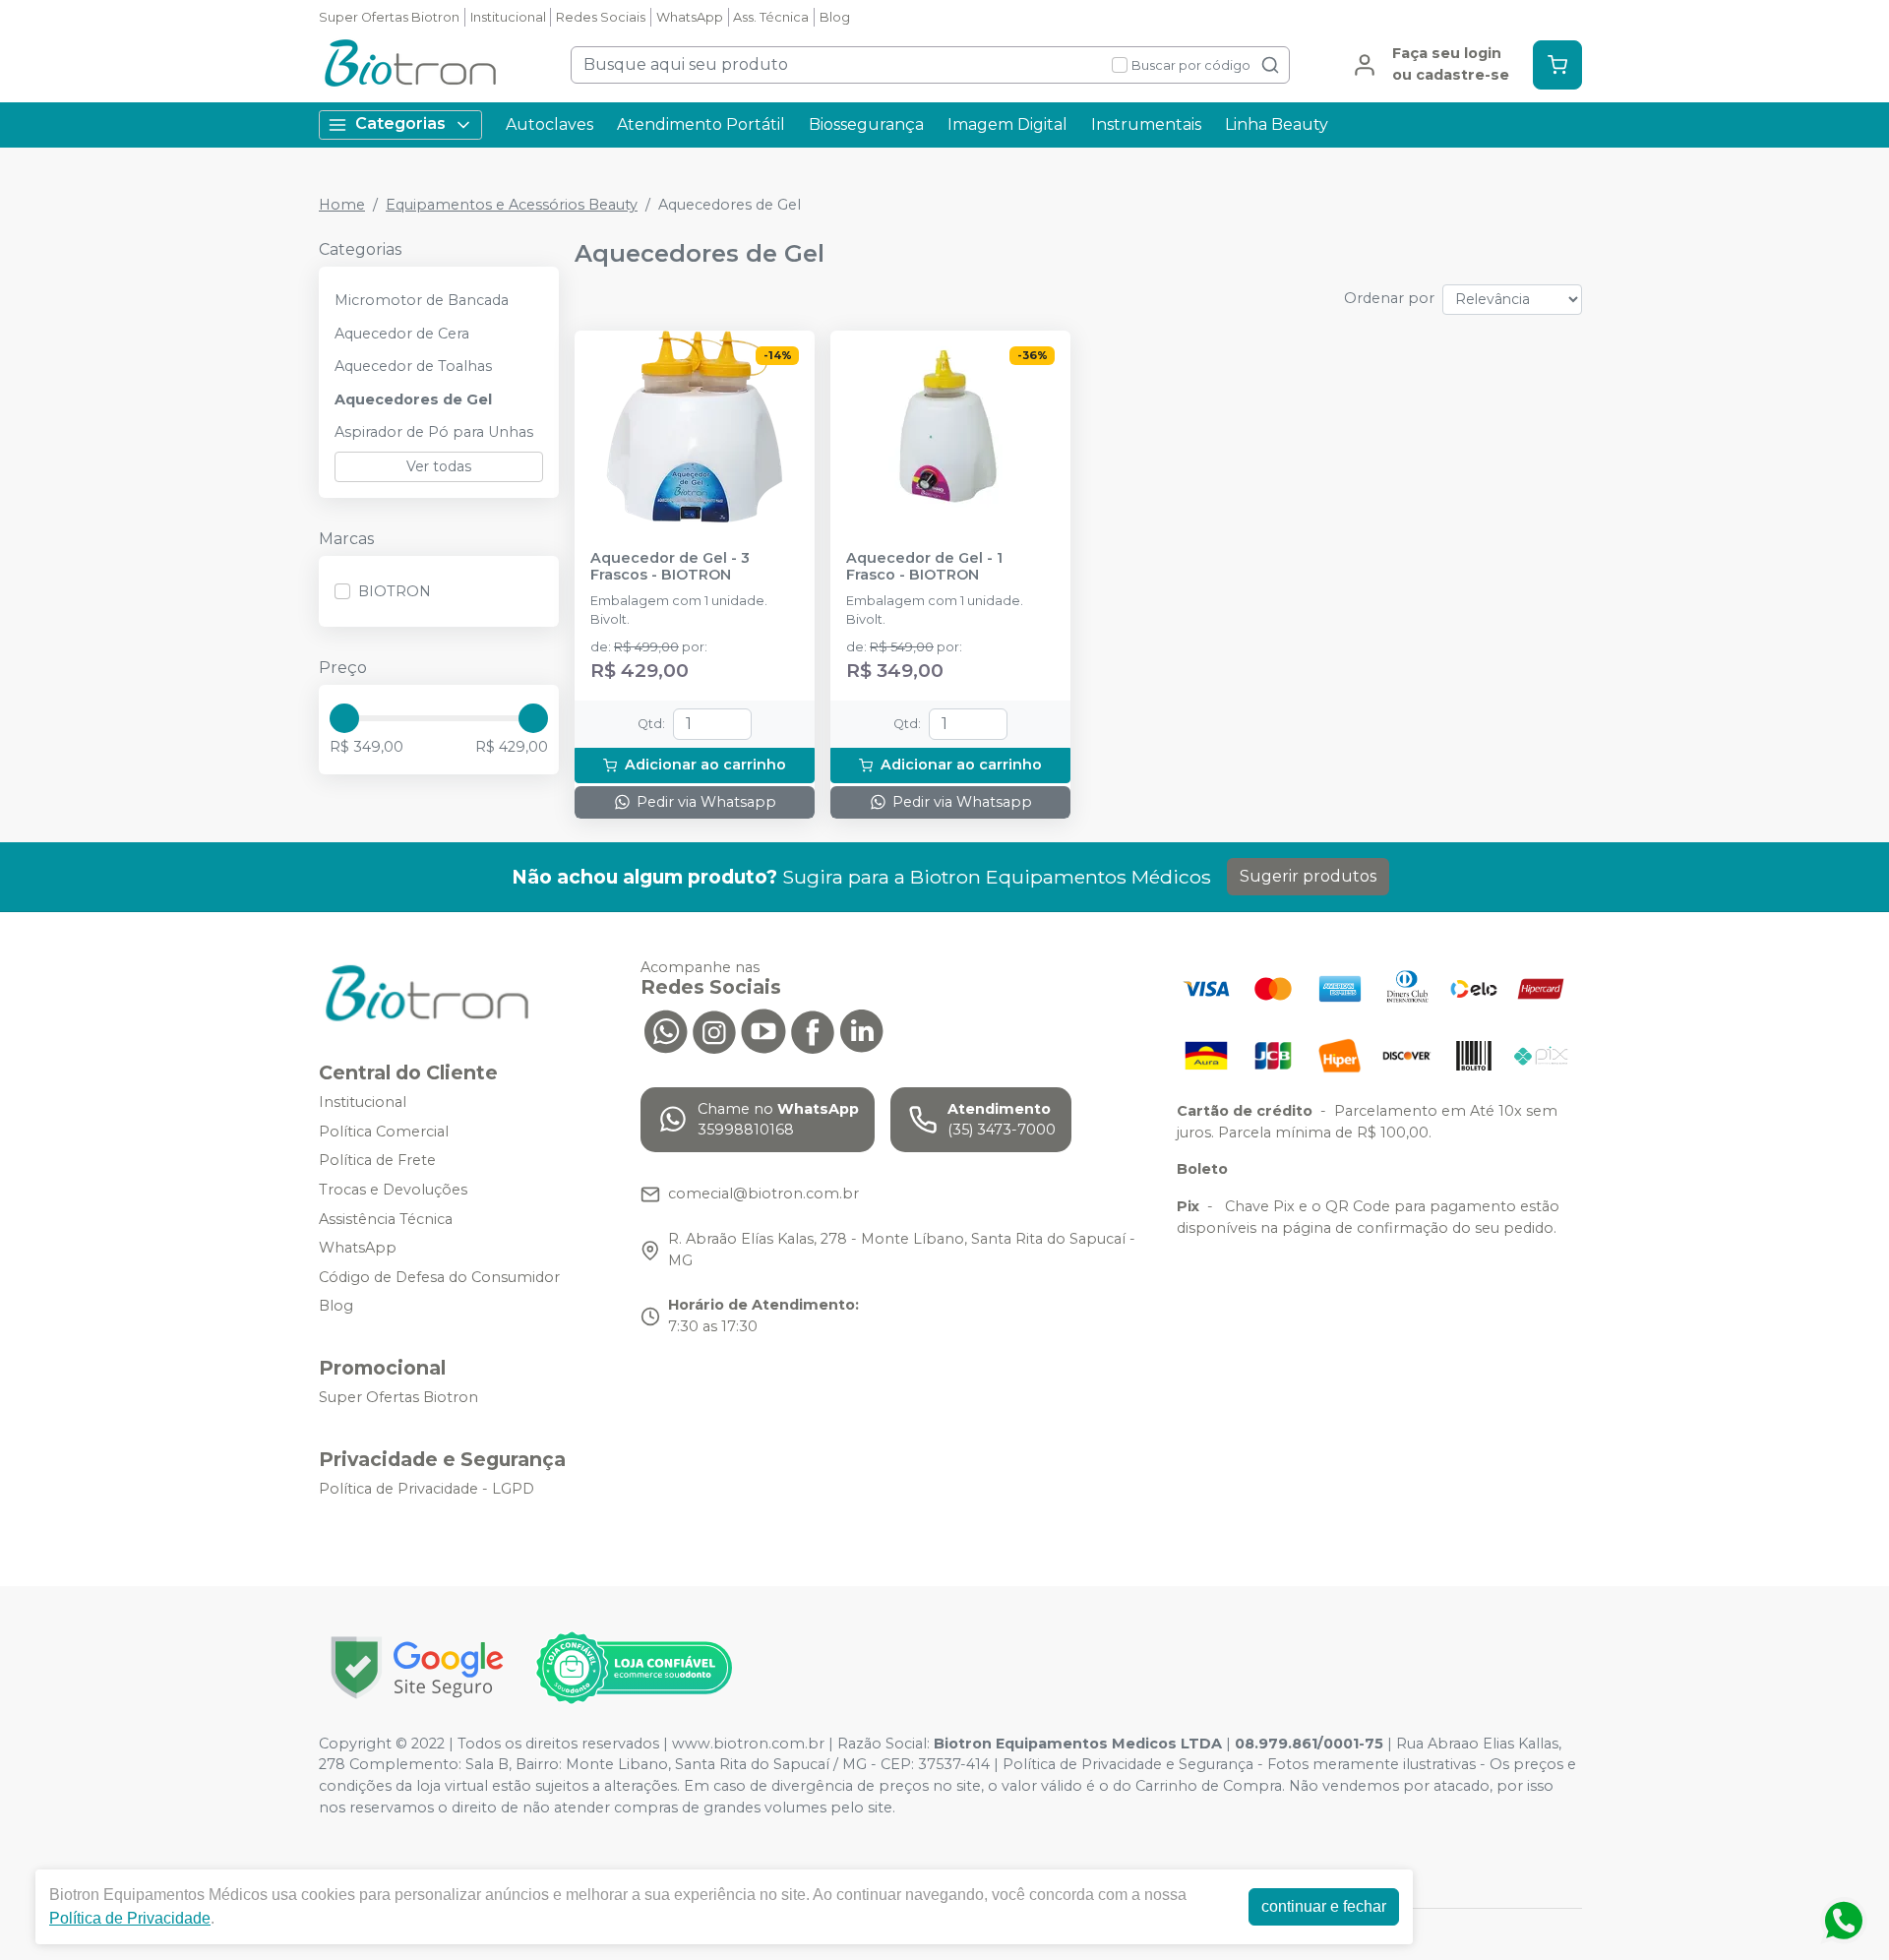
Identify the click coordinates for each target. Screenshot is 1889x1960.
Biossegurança (866, 124)
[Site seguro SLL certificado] (417, 1667)
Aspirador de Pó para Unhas (434, 432)
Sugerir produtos (1308, 876)
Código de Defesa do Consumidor (439, 1277)
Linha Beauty (1277, 124)
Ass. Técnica (771, 17)
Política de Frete (377, 1161)
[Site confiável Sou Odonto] (634, 1668)
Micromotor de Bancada (422, 300)
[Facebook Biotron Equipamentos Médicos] (813, 1030)
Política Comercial (384, 1132)
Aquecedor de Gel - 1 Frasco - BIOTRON (924, 567)
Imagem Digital (1007, 124)
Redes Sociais (601, 17)
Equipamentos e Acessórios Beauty (512, 205)
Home (342, 205)
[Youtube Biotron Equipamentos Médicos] (763, 1030)
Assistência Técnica (386, 1219)
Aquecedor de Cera (402, 334)
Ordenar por (1389, 298)
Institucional (508, 17)
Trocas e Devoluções (393, 1190)
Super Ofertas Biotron (389, 17)
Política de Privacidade (130, 1918)
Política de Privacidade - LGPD (427, 1489)
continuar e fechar (1324, 1906)
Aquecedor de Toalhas (413, 366)
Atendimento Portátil (701, 124)
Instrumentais (1146, 124)
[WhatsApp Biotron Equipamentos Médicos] (665, 1030)
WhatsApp (690, 17)
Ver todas (439, 466)
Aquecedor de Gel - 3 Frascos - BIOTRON (670, 567)
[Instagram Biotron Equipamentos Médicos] (714, 1030)
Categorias (400, 123)
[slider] (344, 718)
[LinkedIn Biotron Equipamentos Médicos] (862, 1030)
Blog (835, 17)
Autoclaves (549, 124)
